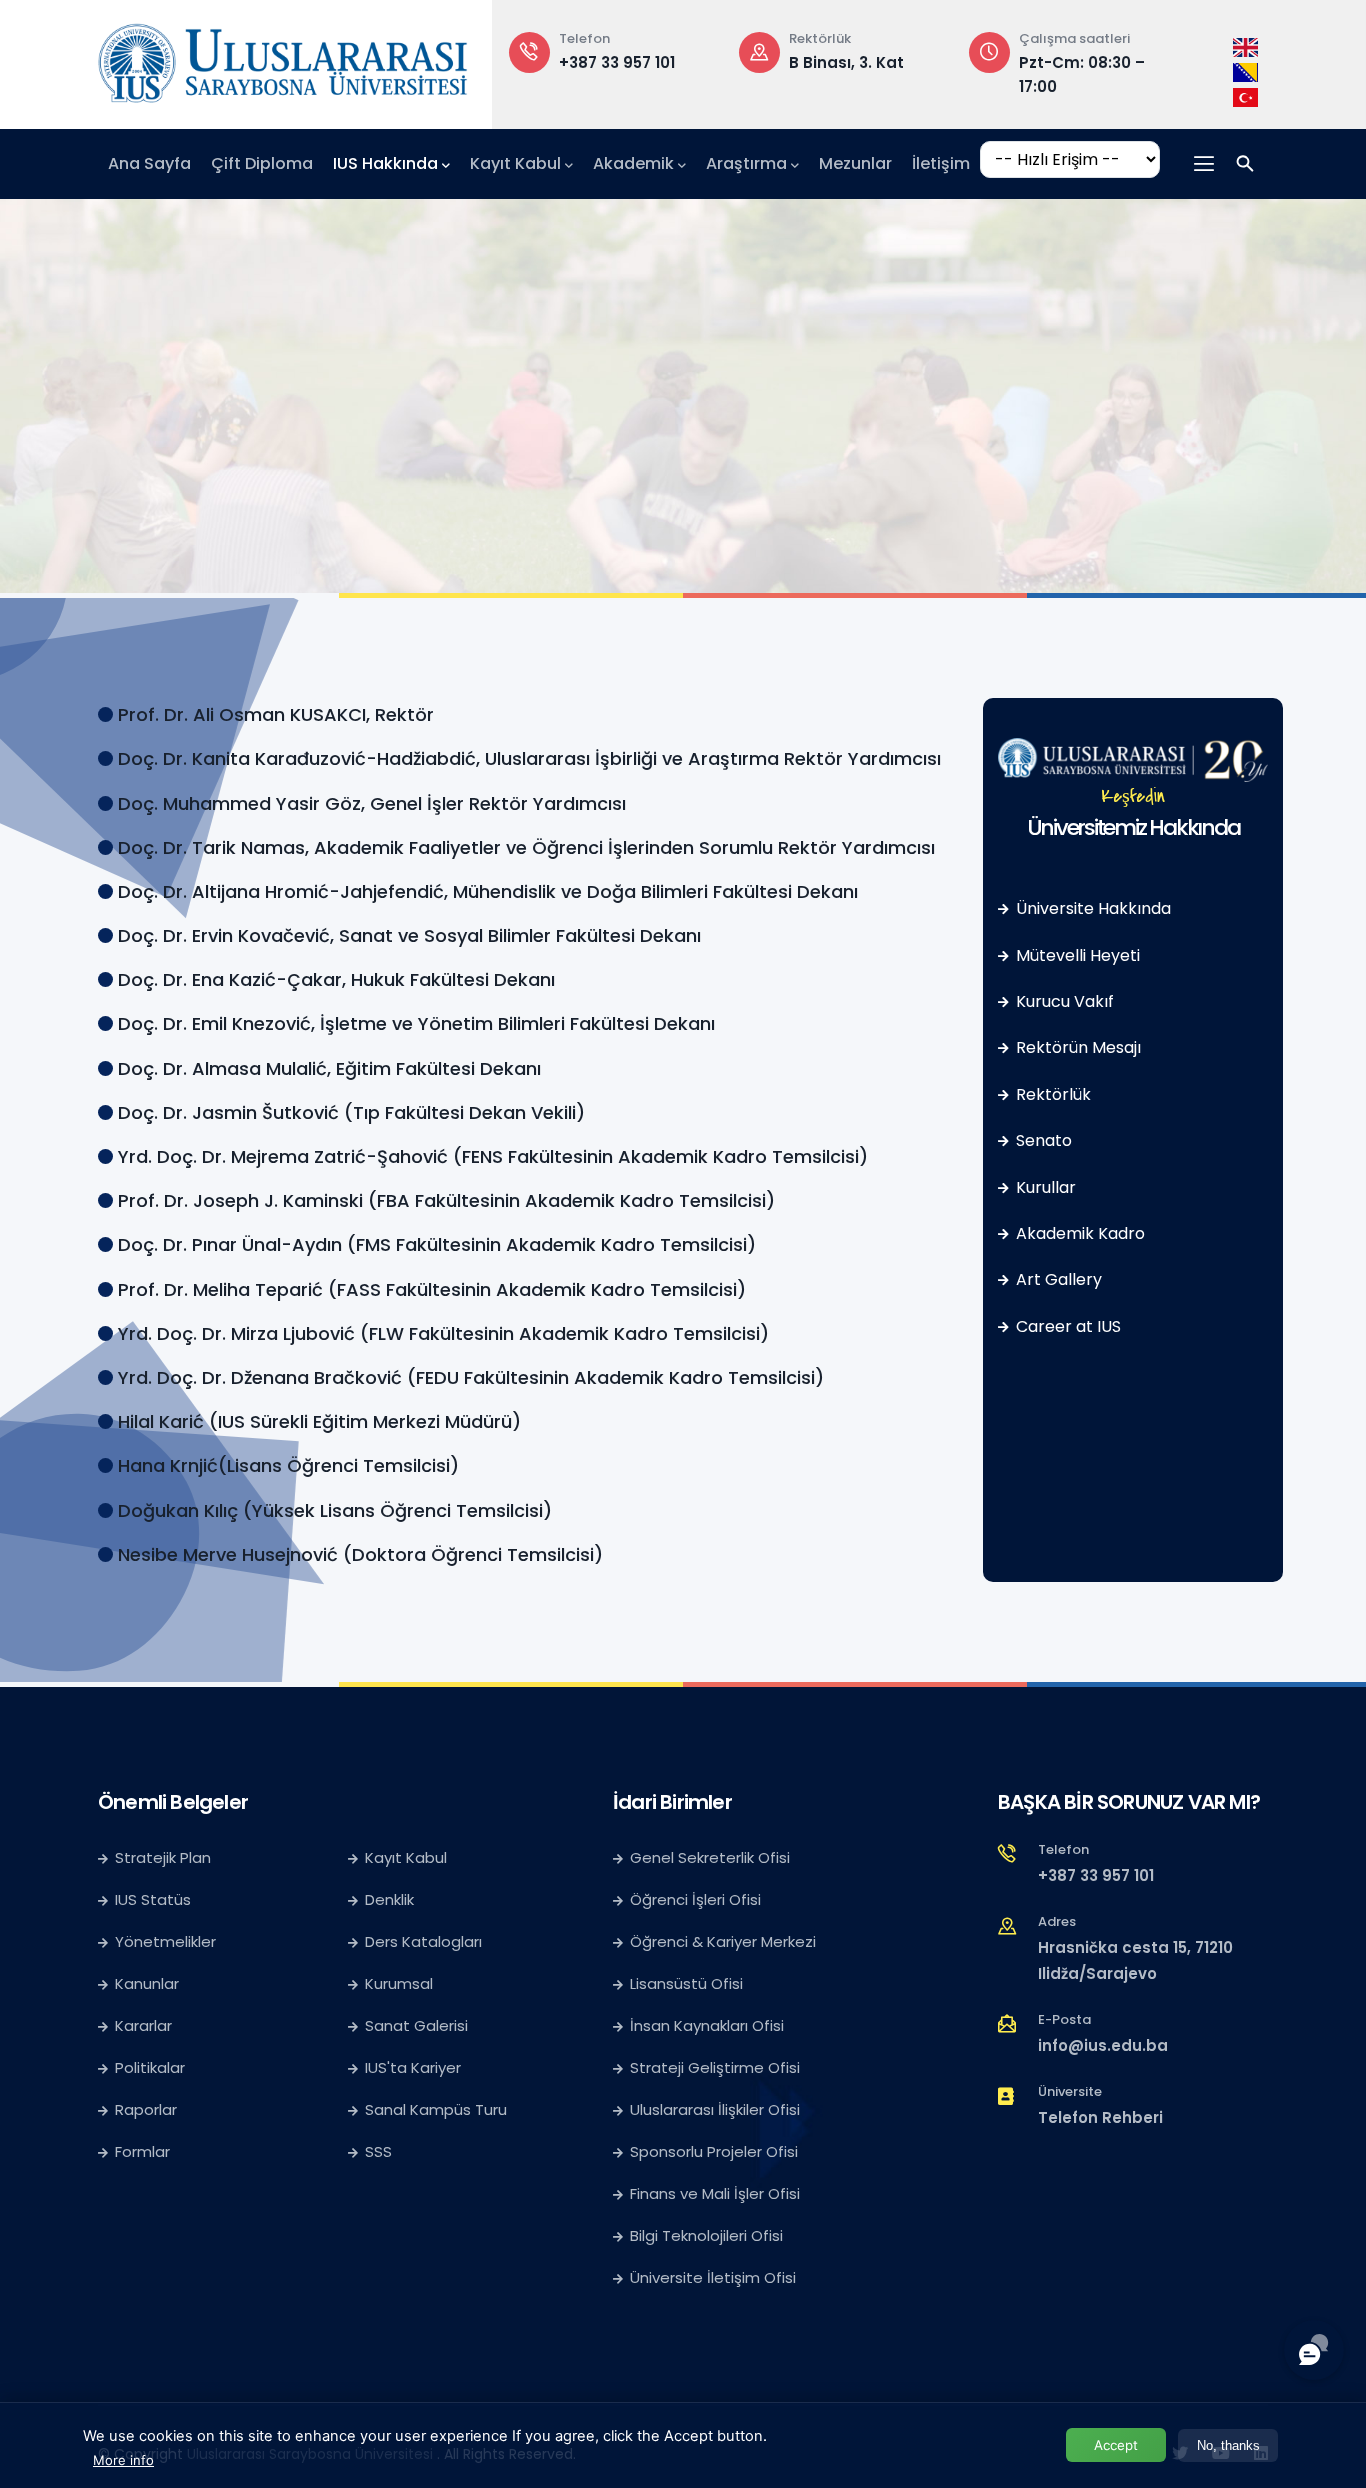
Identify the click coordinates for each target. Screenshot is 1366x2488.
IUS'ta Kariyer (413, 2067)
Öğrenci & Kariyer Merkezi (723, 1941)
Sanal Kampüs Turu (436, 2109)
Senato (1042, 1140)
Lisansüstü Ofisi (686, 1983)
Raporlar (146, 2109)
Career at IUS (1066, 1326)
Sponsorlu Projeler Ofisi (714, 2151)
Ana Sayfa (149, 163)
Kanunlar (147, 1983)
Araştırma (746, 163)
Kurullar (1044, 1187)
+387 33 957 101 (617, 62)
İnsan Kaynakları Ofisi (707, 2025)
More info (123, 2460)
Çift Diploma (262, 163)
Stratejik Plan (163, 1857)
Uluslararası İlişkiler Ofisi (715, 2109)
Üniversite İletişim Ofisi (713, 2277)
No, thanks (1228, 2445)
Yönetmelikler (165, 1941)
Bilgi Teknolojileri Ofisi (706, 2235)
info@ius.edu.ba (1103, 2045)
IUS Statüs (153, 1899)
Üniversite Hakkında (1091, 908)
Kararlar (143, 2025)
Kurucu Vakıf (1063, 1001)
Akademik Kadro (1078, 1233)
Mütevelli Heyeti (1076, 955)
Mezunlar (855, 163)
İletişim (941, 163)
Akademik (633, 163)
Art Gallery (1057, 1279)
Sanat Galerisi (416, 2025)
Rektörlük (1051, 1094)
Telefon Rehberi (1100, 2117)
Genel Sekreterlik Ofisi (710, 1857)
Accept (1116, 2445)
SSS (378, 2151)
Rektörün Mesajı (1076, 1047)
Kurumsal (399, 1983)
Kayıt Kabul (515, 163)
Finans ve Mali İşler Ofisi (715, 2193)
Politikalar (150, 2067)
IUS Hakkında (385, 163)
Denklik (389, 1899)
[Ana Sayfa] (283, 59)
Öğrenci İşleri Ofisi (695, 1899)
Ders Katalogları (423, 1941)
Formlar (142, 2151)
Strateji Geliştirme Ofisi (717, 2067)
